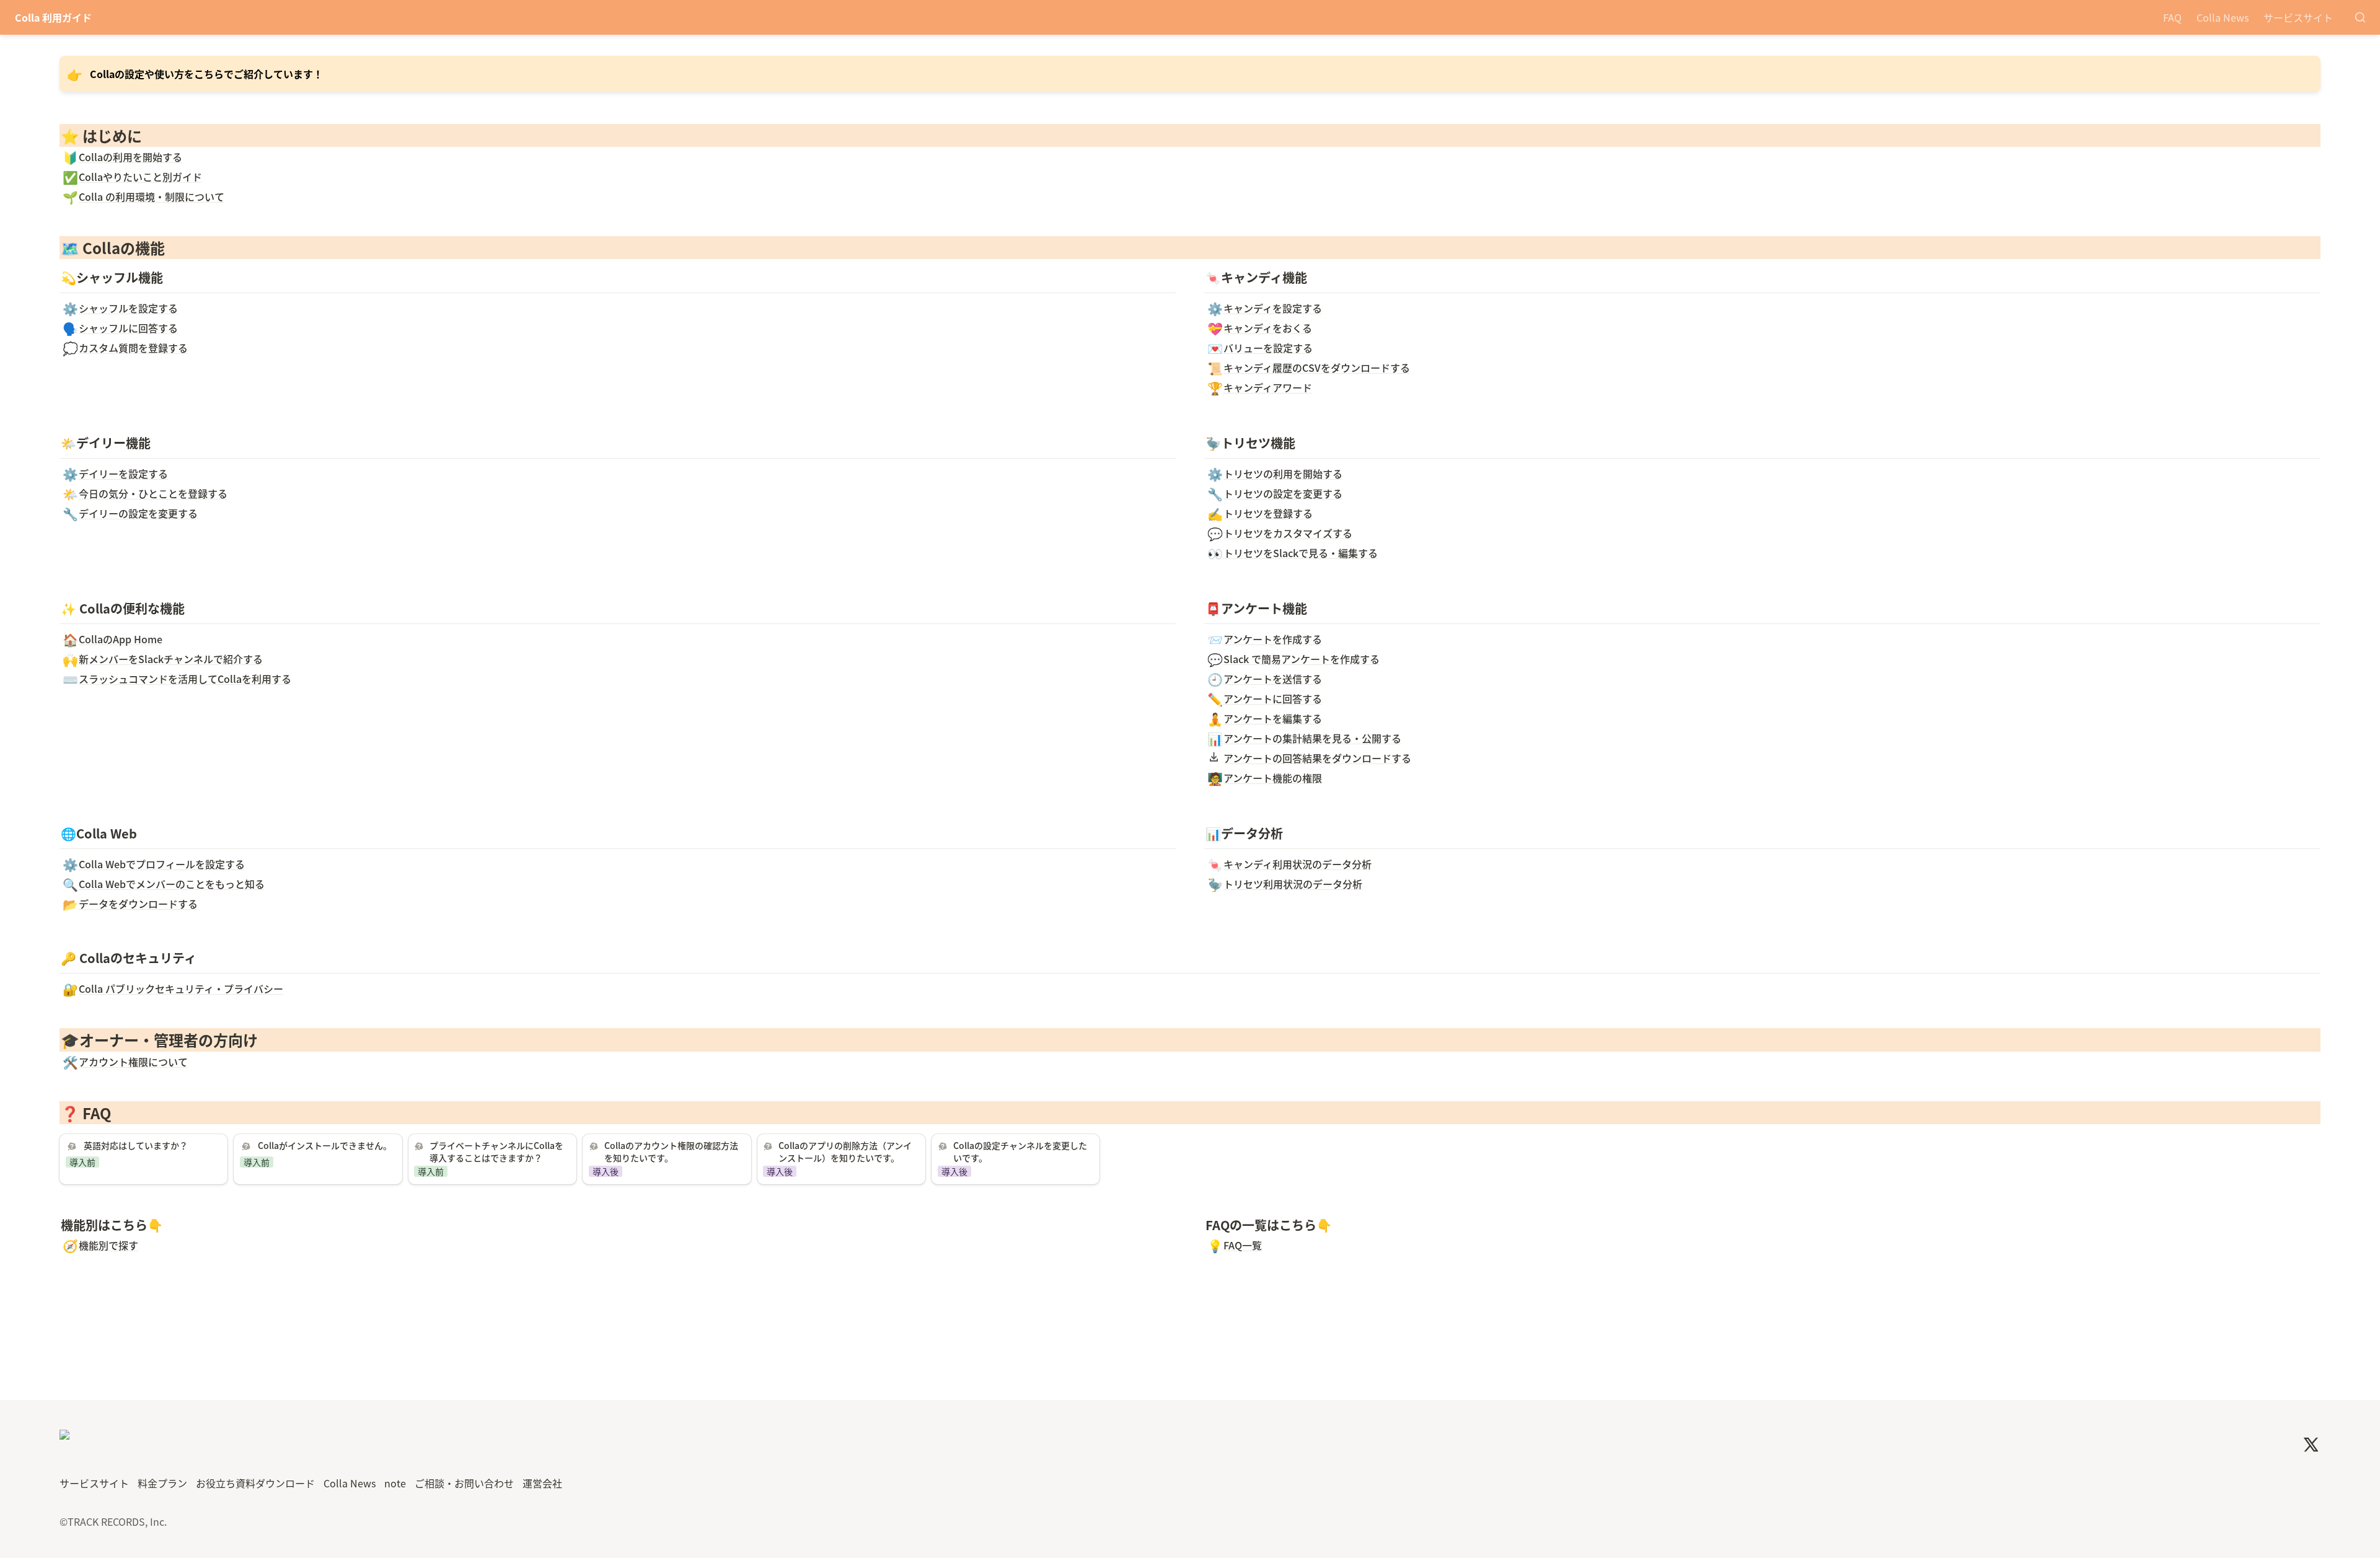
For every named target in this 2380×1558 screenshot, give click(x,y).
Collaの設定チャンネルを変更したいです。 (1013, 1149)
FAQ (2172, 17)
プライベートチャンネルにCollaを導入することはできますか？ (490, 1149)
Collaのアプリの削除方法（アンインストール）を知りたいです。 (839, 1149)
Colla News (2223, 17)
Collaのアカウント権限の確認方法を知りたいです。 (664, 1149)
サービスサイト (2298, 17)
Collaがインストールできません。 (310, 1142)
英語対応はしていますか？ (119, 1142)
